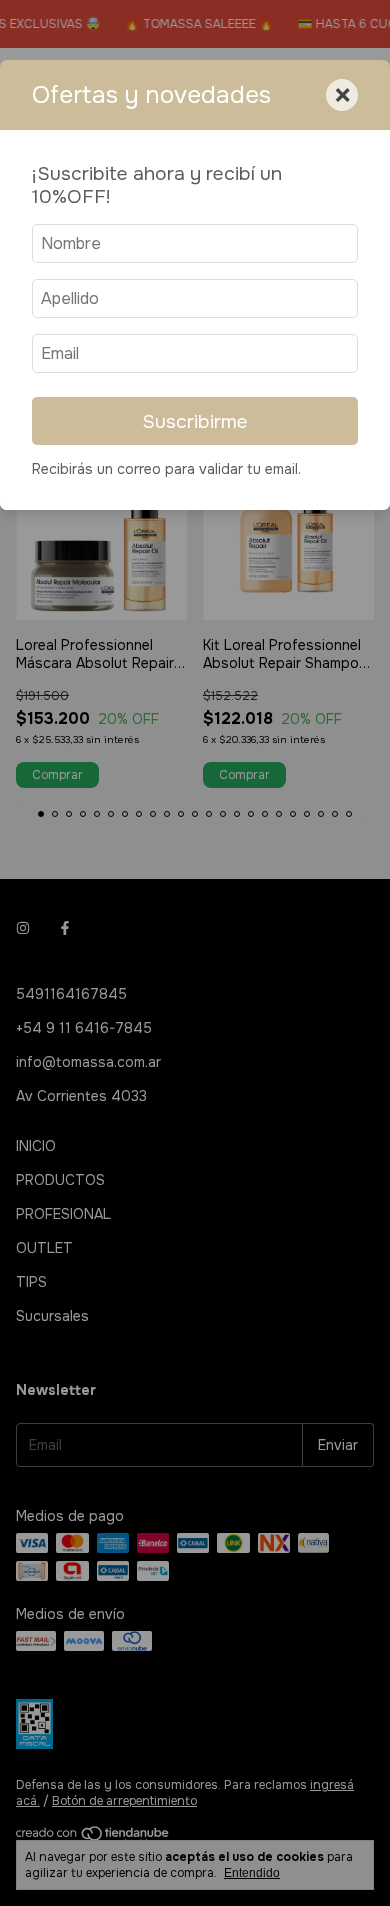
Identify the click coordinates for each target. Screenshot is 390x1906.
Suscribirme (195, 421)
